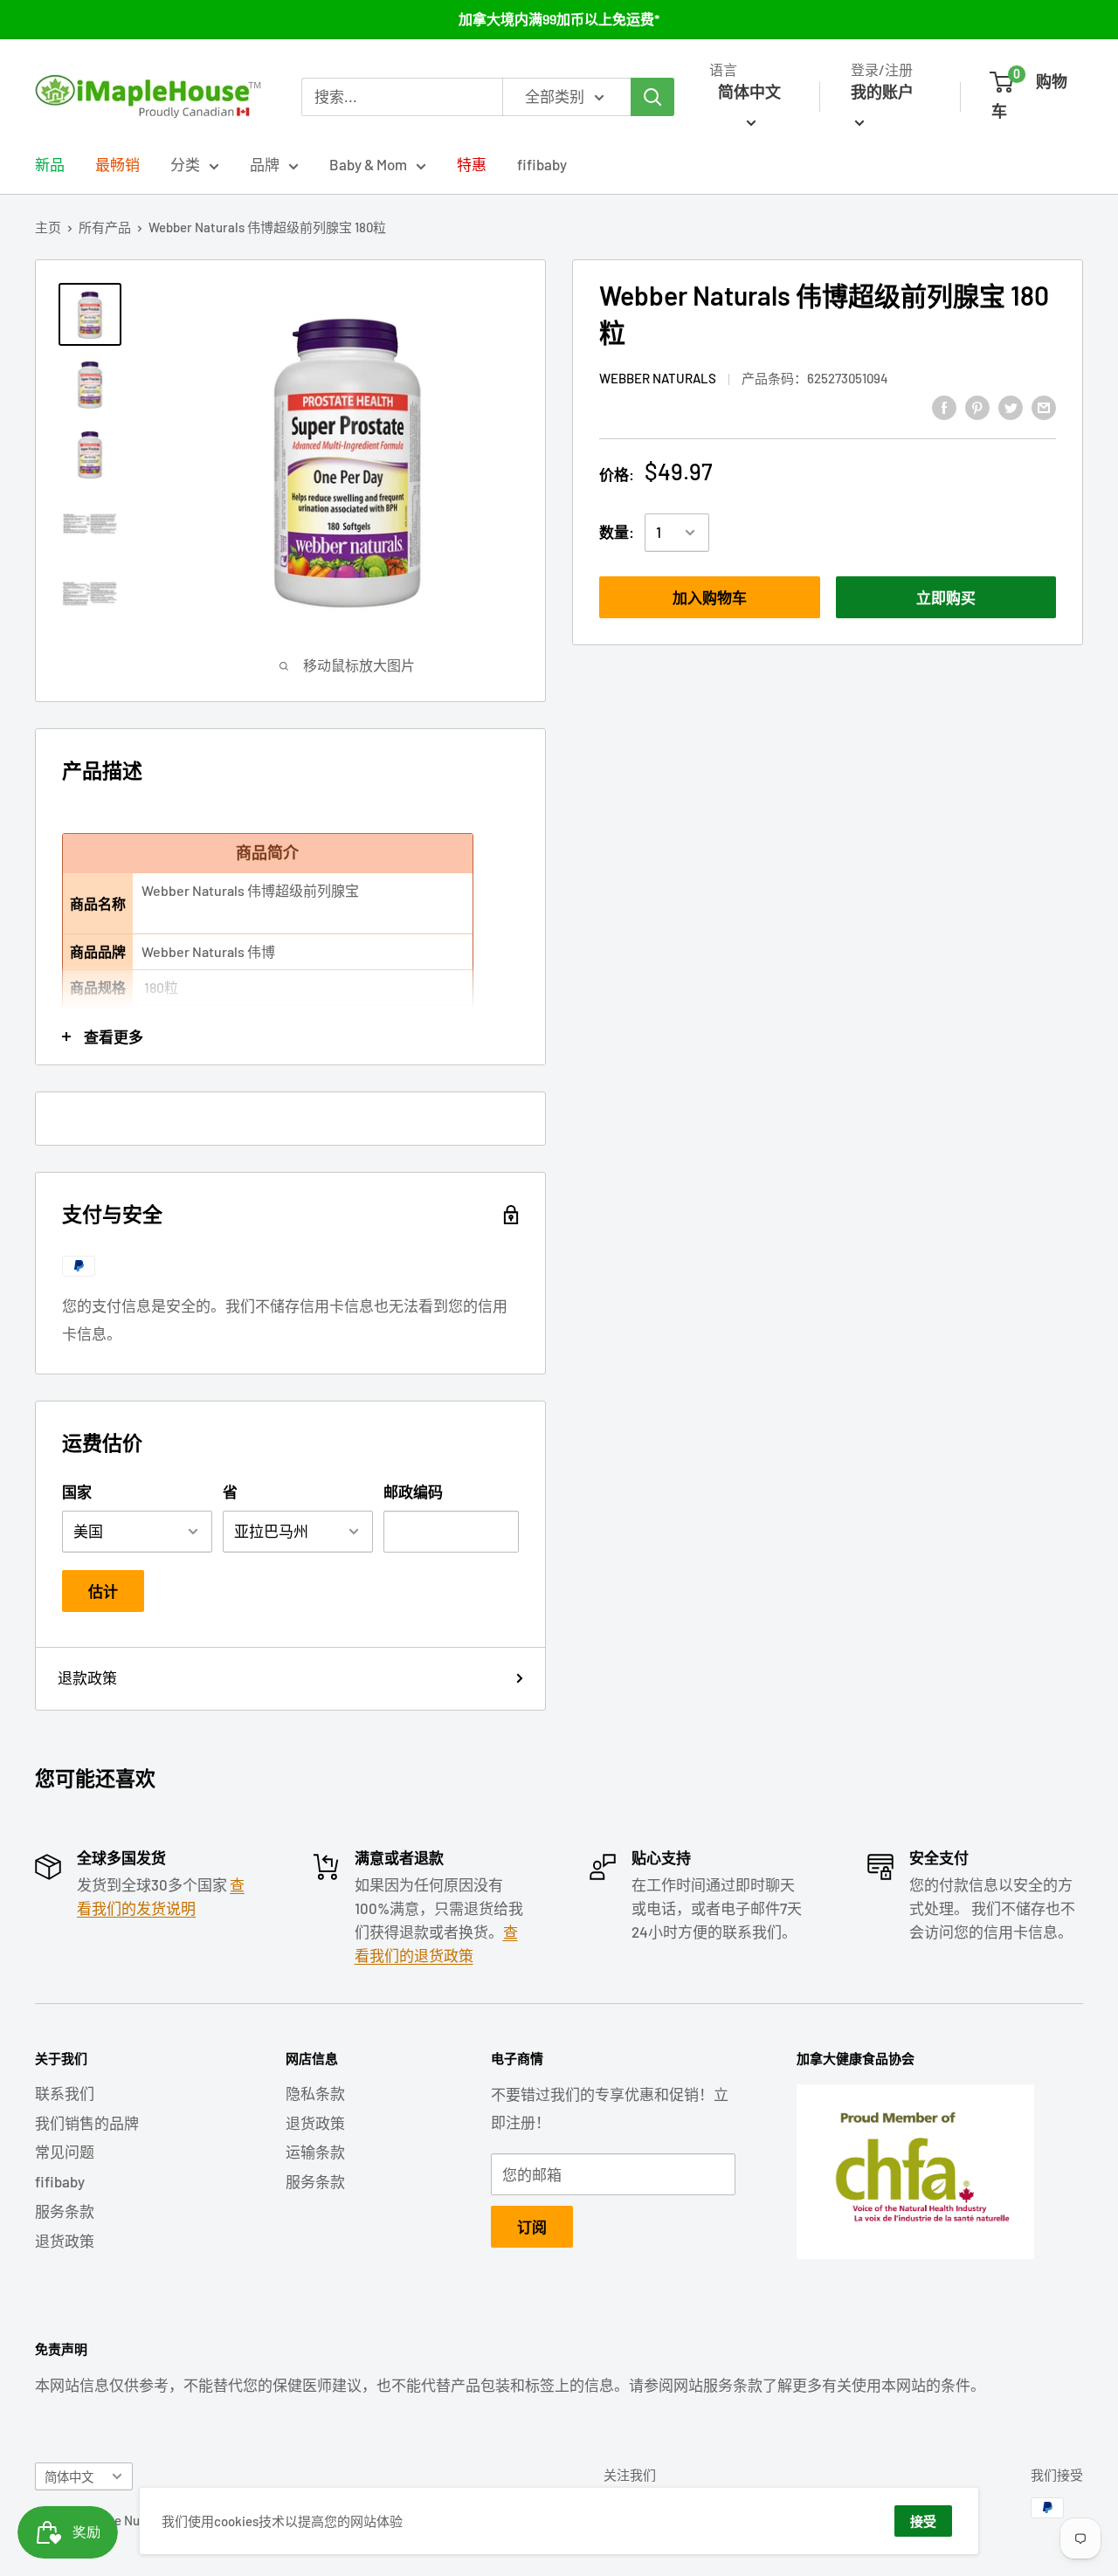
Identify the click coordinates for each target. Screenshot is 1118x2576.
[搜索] (652, 97)
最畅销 (117, 164)
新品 (50, 164)
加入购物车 (710, 597)
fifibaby (542, 164)
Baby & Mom (368, 164)
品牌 (265, 164)
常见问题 (65, 2152)
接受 (923, 2521)
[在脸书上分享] (944, 406)
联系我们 (65, 2093)
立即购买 (946, 597)
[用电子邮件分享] (1044, 406)
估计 (103, 1591)
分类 (185, 164)
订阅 (532, 2227)
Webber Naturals (658, 379)
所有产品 (105, 227)
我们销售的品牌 (87, 2123)
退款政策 (87, 1677)
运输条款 (315, 2152)
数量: (617, 533)
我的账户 (882, 92)
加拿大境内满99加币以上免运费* (559, 19)
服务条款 (65, 2211)
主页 (48, 227)
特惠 (472, 164)
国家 (77, 1491)
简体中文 (69, 2477)
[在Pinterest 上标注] (977, 406)
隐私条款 (315, 2093)
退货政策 (65, 2241)
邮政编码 (413, 1491)
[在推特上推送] (1011, 406)
